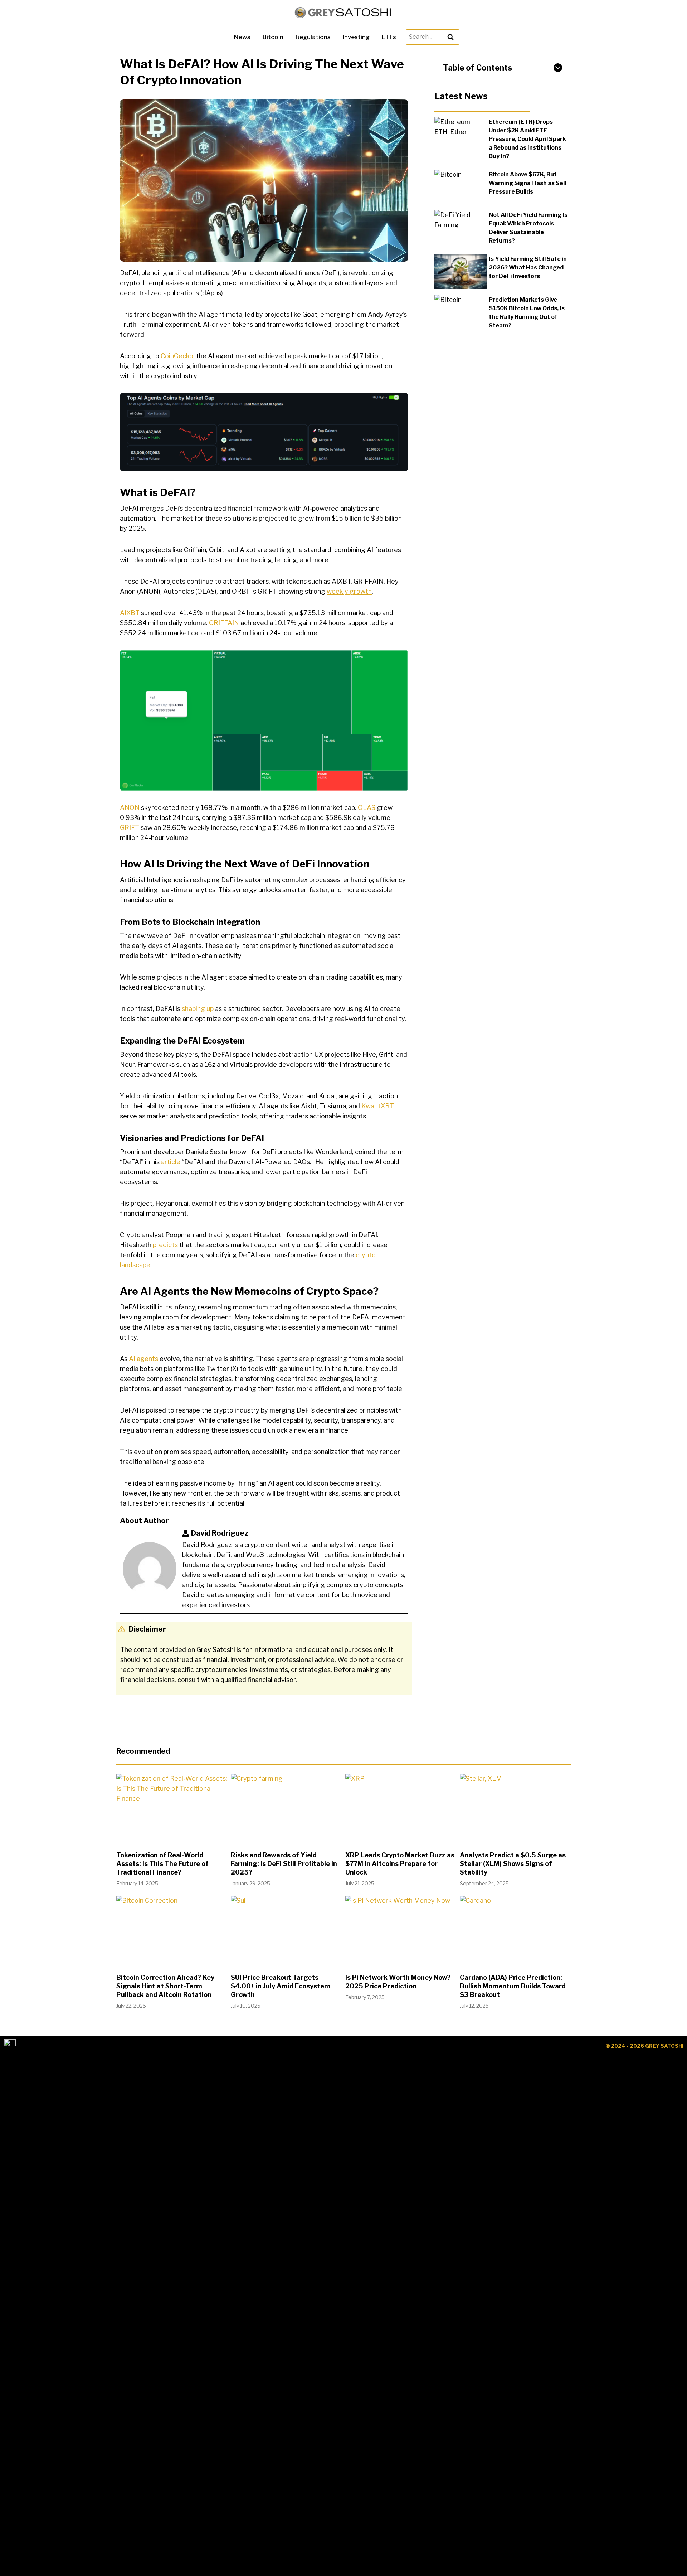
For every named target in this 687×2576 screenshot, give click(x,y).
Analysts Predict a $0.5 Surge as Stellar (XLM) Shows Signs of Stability (513, 1864)
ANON (130, 808)
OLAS (367, 808)
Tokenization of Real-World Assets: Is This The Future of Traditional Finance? (162, 1864)
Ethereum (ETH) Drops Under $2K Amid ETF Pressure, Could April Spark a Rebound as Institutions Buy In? (527, 139)
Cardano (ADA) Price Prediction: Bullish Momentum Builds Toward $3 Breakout (513, 1986)
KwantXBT (378, 1106)
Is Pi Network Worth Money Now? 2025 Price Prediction (398, 1982)
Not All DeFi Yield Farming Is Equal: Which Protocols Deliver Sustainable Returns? (528, 228)
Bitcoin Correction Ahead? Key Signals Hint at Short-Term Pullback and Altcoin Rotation (165, 1986)
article (171, 1162)
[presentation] (461, 135)
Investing (356, 37)
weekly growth (349, 591)
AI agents (143, 1359)
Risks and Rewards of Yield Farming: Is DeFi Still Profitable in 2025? (284, 1864)
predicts (165, 1245)
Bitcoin (273, 37)
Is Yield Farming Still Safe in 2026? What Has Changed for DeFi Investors (528, 268)
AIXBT (130, 613)
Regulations (313, 37)
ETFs (389, 37)
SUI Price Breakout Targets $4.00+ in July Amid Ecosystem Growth (281, 1986)
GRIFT (130, 828)
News (242, 37)
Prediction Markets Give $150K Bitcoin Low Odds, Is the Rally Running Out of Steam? (527, 312)
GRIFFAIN (224, 623)
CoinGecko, (178, 356)
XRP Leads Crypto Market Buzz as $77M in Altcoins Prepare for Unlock (400, 1864)
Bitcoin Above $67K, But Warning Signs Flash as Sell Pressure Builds (527, 183)
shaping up (198, 1009)
